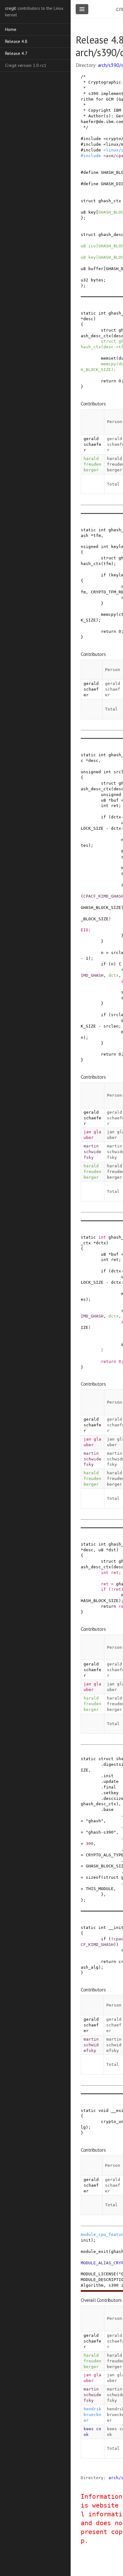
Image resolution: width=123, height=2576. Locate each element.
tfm (97, 536)
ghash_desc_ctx (98, 1804)
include (92, 139)
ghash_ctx (110, 201)
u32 (85, 280)
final (110, 1787)
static (88, 313)
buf (115, 800)
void (103, 2110)
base (108, 1810)
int (102, 313)
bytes (97, 280)
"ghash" (95, 1821)
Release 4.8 (16, 41)
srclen (111, 1026)
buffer (96, 269)
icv (92, 246)
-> (116, 347)
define (91, 172)
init (108, 1776)
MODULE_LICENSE (98, 2274)
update (111, 1781)
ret (115, 806)
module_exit (95, 2252)
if (103, 575)
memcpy (108, 364)
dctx (116, 817)
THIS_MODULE (100, 1889)
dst (112, 1550)
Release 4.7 (16, 53)
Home (11, 29)
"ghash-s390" (101, 1832)
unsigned (91, 772)
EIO (85, 930)
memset (108, 358)
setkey (111, 1793)
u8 (83, 212)
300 (90, 1844)
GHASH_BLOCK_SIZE (101, 908)
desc (88, 319)
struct (88, 201)
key (92, 212)
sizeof (93, 1877)
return (108, 381)
